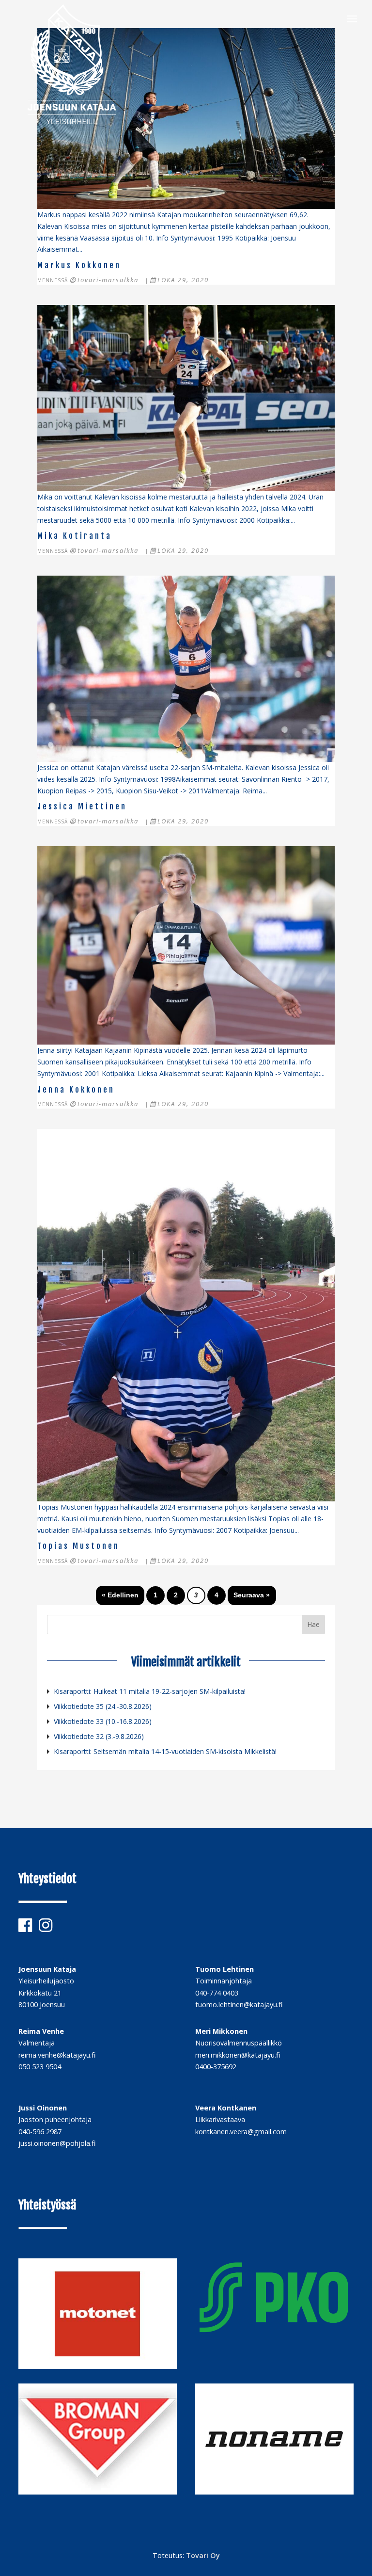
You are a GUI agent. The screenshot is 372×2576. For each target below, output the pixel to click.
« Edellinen (120, 1595)
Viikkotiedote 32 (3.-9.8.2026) (99, 1736)
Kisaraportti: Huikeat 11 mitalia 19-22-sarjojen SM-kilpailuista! (150, 1691)
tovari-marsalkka (108, 280)
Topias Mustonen (78, 1546)
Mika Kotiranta (75, 536)
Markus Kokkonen (79, 265)
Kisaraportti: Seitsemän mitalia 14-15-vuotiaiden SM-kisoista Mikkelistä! (165, 1751)
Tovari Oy (203, 2555)
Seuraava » (252, 1595)
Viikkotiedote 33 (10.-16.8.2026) (103, 1721)
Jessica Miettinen (82, 806)
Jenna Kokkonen (76, 1090)
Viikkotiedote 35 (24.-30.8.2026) (103, 1706)
